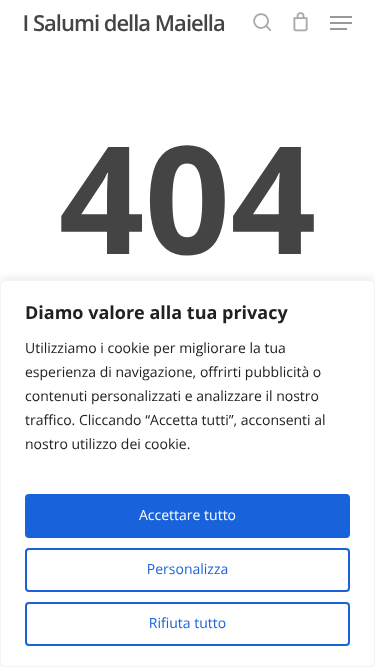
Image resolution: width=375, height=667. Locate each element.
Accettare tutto (187, 515)
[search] (262, 23)
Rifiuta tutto (187, 623)
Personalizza (187, 569)
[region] (187, 473)
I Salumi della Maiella (124, 23)
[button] (341, 23)
